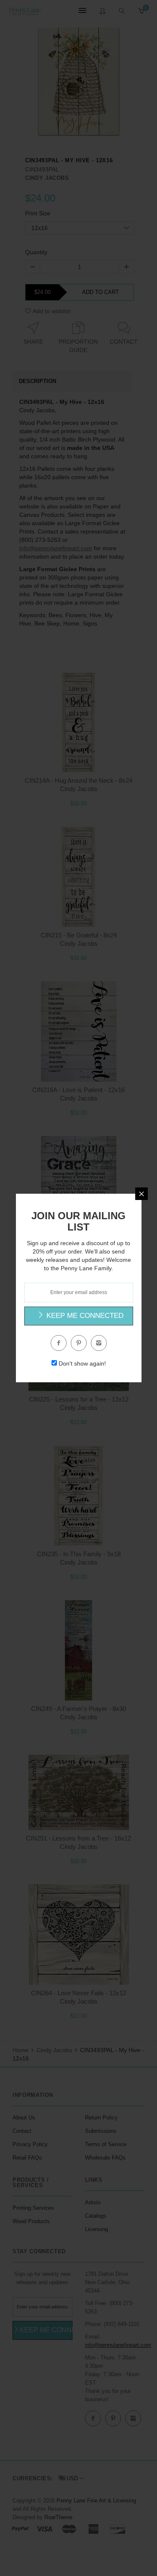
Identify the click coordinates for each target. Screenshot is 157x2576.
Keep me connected (84, 1316)
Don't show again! (82, 1363)
